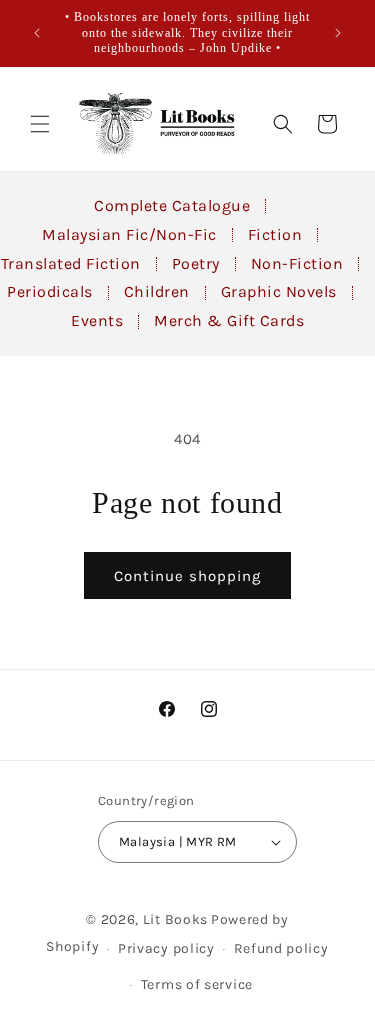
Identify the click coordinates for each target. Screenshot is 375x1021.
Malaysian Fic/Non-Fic (129, 234)
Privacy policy (166, 948)
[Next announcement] (338, 33)
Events (97, 320)
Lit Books (175, 919)
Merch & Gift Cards (229, 320)
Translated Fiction (71, 263)
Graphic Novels (279, 291)
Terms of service (197, 984)
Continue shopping (187, 576)
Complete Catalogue (172, 205)
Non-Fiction (297, 263)
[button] (40, 124)
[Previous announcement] (37, 33)
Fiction (275, 234)
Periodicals (50, 291)
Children (157, 291)
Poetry (196, 263)
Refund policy (281, 948)
